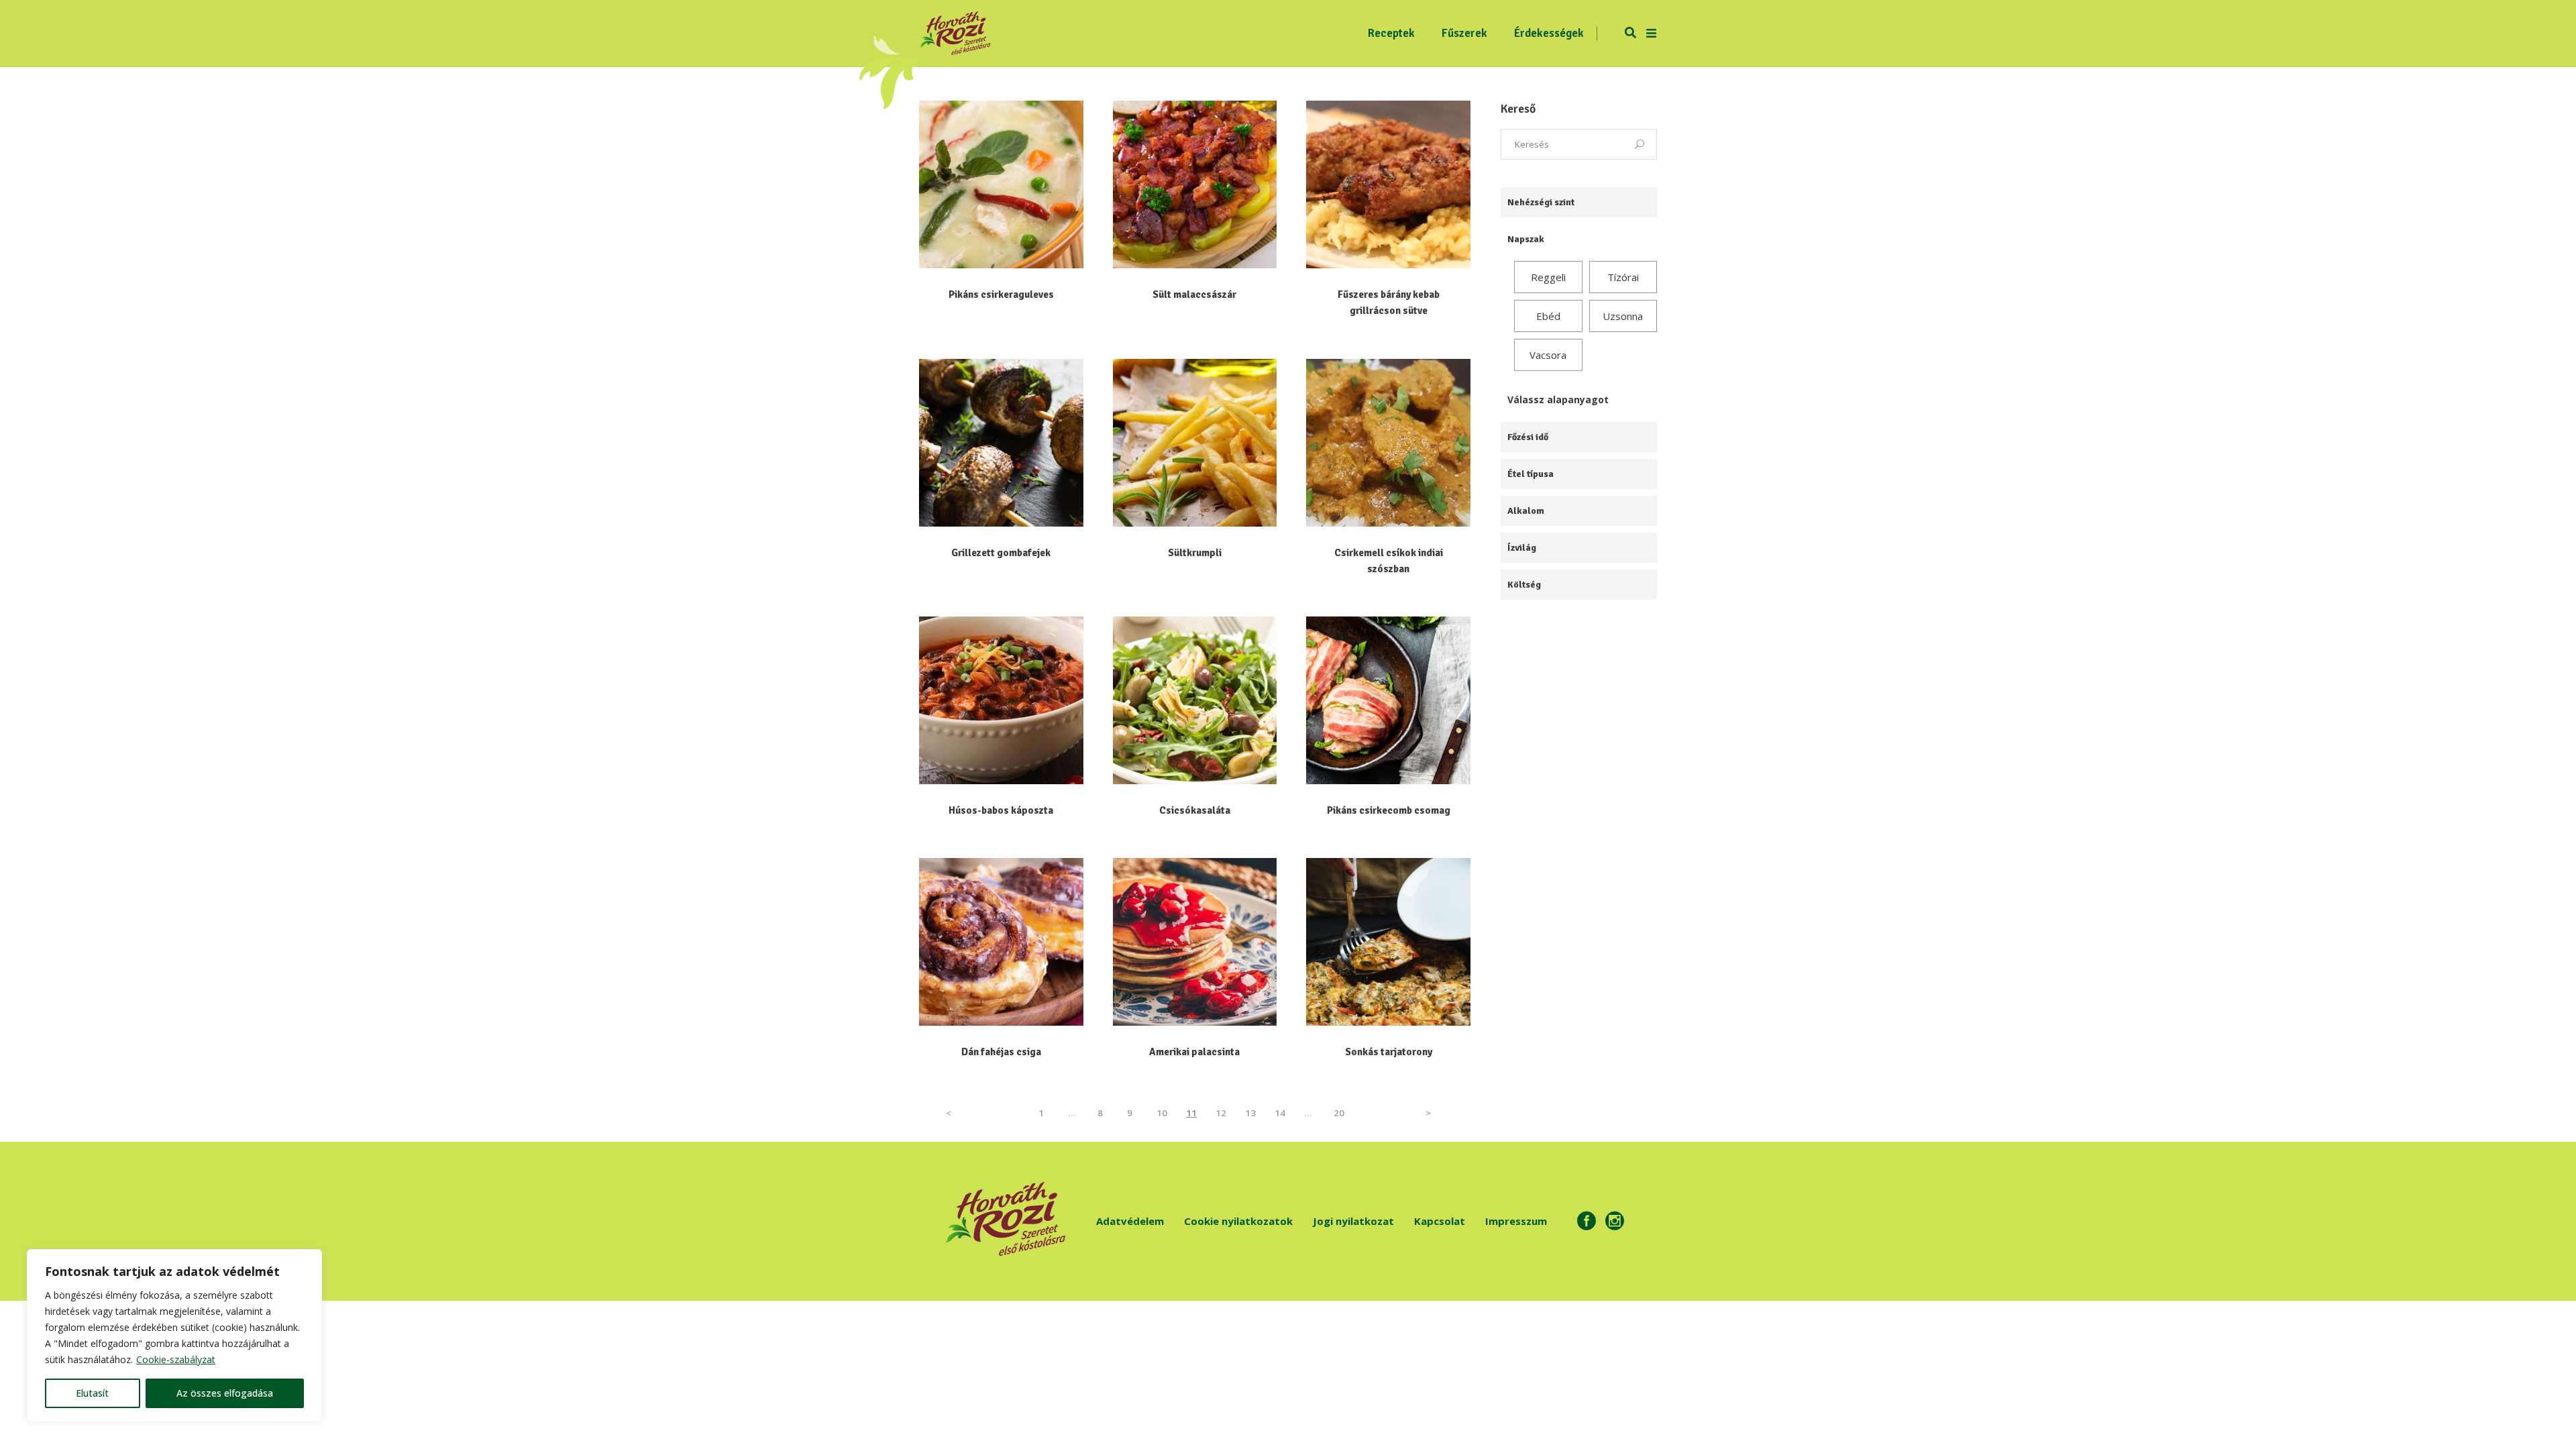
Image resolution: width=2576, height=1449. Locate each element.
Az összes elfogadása (225, 1393)
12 (1221, 1113)
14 (1280, 1113)
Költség (1524, 585)
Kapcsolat (1440, 1221)
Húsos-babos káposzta (1001, 810)
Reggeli (1548, 277)
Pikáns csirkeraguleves (1001, 294)
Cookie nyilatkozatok (1238, 1221)
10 (1162, 1113)
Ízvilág (1522, 548)
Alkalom (1526, 511)
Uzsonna (1623, 316)
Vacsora (1548, 355)
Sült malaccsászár (1194, 294)
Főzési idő (1528, 437)
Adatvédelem (1130, 1221)
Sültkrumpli (1195, 553)
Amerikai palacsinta (1194, 1052)
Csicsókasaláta (1195, 810)
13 (1251, 1113)
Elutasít (92, 1393)
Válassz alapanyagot (1558, 399)
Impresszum (1516, 1221)
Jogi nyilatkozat (1353, 1221)
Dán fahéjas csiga (1001, 1052)
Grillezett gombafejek (1001, 553)
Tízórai (1623, 277)
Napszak (1526, 239)
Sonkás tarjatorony (1389, 1052)
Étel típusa (1531, 474)
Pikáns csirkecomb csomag (1389, 810)
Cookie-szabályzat (176, 1359)
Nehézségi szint (1541, 202)
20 (1339, 1113)
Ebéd (1548, 316)
